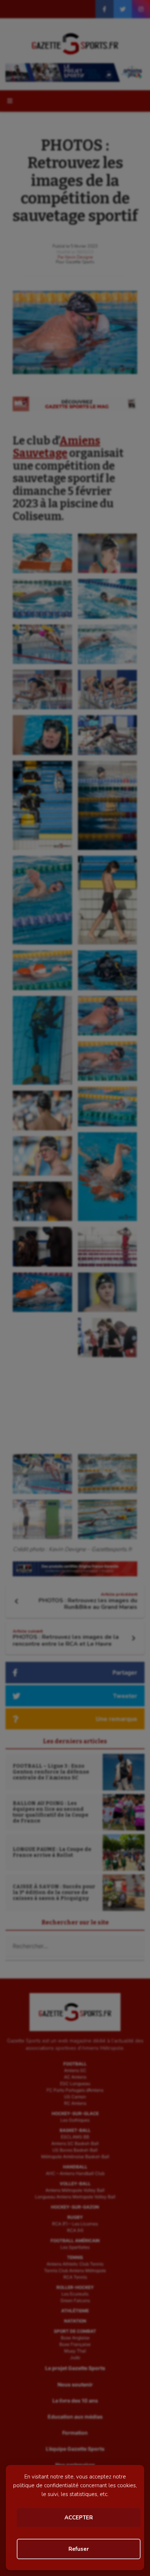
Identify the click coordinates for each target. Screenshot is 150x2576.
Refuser (79, 2549)
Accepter (79, 2518)
